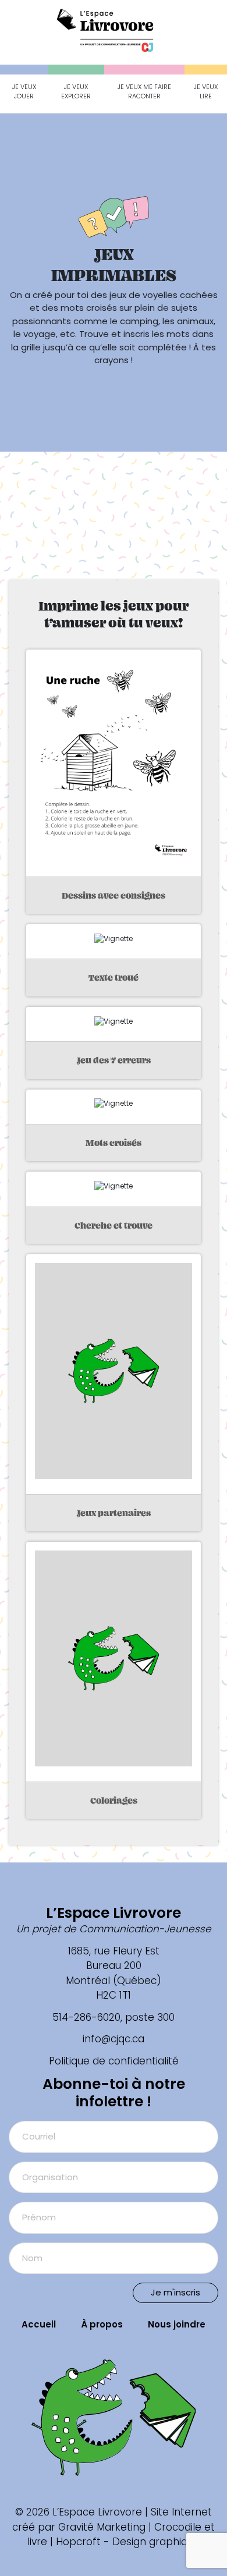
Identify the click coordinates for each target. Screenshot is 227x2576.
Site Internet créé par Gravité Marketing (112, 2520)
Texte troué (114, 977)
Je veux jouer (24, 92)
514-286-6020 (86, 2017)
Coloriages (114, 1800)
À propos (102, 2324)
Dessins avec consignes (114, 895)
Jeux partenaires (114, 1513)
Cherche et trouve (114, 1225)
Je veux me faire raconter (144, 92)
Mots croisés (114, 1143)
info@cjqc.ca (114, 2039)
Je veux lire (206, 92)
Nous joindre (177, 2324)
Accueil (39, 2324)
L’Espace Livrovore (114, 1913)
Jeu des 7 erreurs (114, 1060)
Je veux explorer (76, 92)
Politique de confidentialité (114, 2061)
